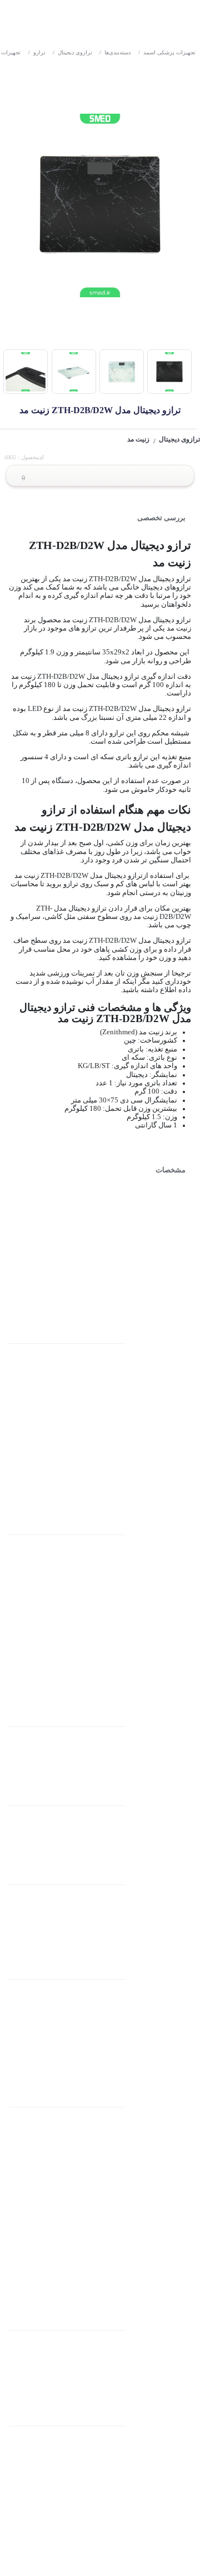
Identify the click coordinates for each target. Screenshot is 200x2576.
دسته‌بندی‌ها (115, 52)
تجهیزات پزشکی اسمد (167, 52)
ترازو (37, 52)
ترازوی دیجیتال (72, 52)
